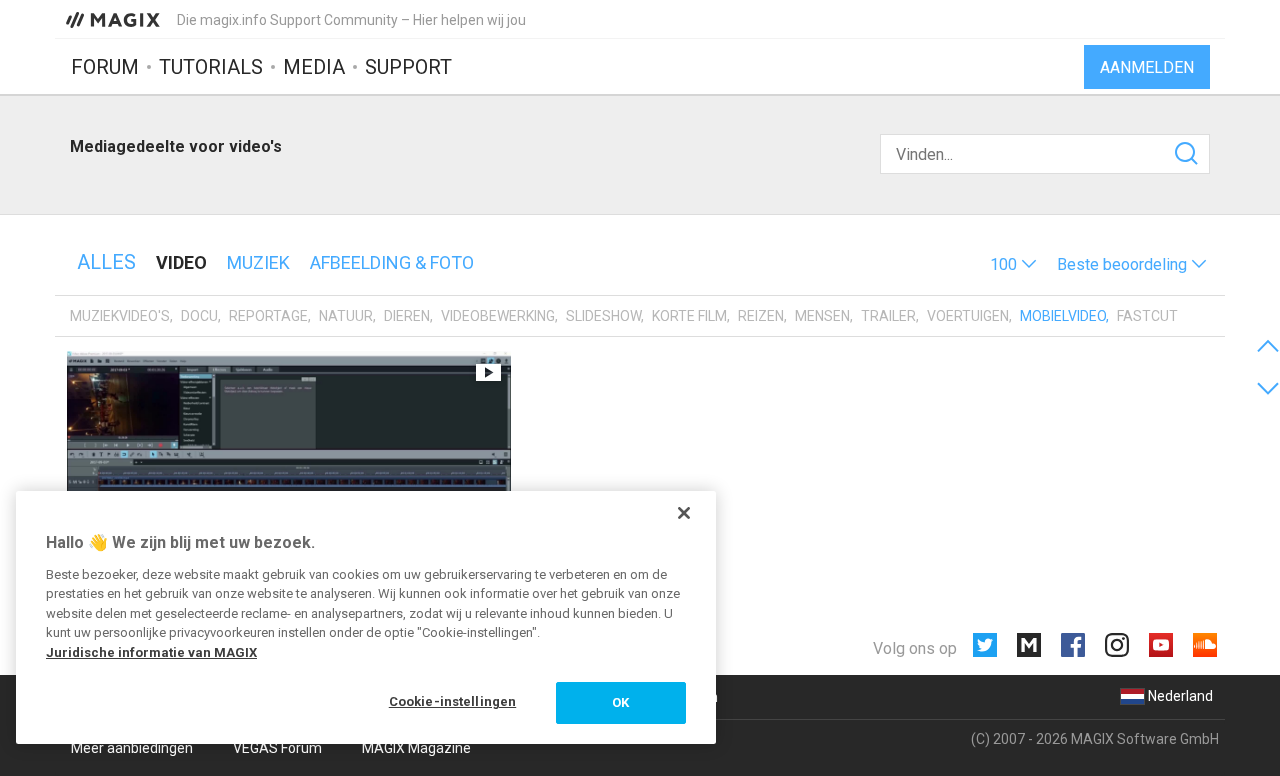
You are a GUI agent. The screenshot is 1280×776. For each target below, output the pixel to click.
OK (620, 702)
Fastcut (1147, 316)
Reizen (761, 316)
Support (408, 67)
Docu (199, 316)
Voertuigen (968, 316)
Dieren (407, 316)
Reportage (268, 316)
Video (181, 262)
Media (314, 67)
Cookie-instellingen (452, 701)
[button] (1013, 264)
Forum (105, 67)
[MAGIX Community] (114, 19)
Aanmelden (1147, 67)
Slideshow (603, 316)
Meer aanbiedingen (132, 748)
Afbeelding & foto (392, 262)
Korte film (689, 316)
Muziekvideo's (120, 316)
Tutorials (211, 67)
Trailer (888, 316)
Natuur (346, 316)
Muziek (258, 262)
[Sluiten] (684, 513)
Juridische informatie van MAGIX (151, 652)
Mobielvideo (1063, 316)
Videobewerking (498, 316)
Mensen (822, 316)
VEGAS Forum (277, 748)
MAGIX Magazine (416, 748)
